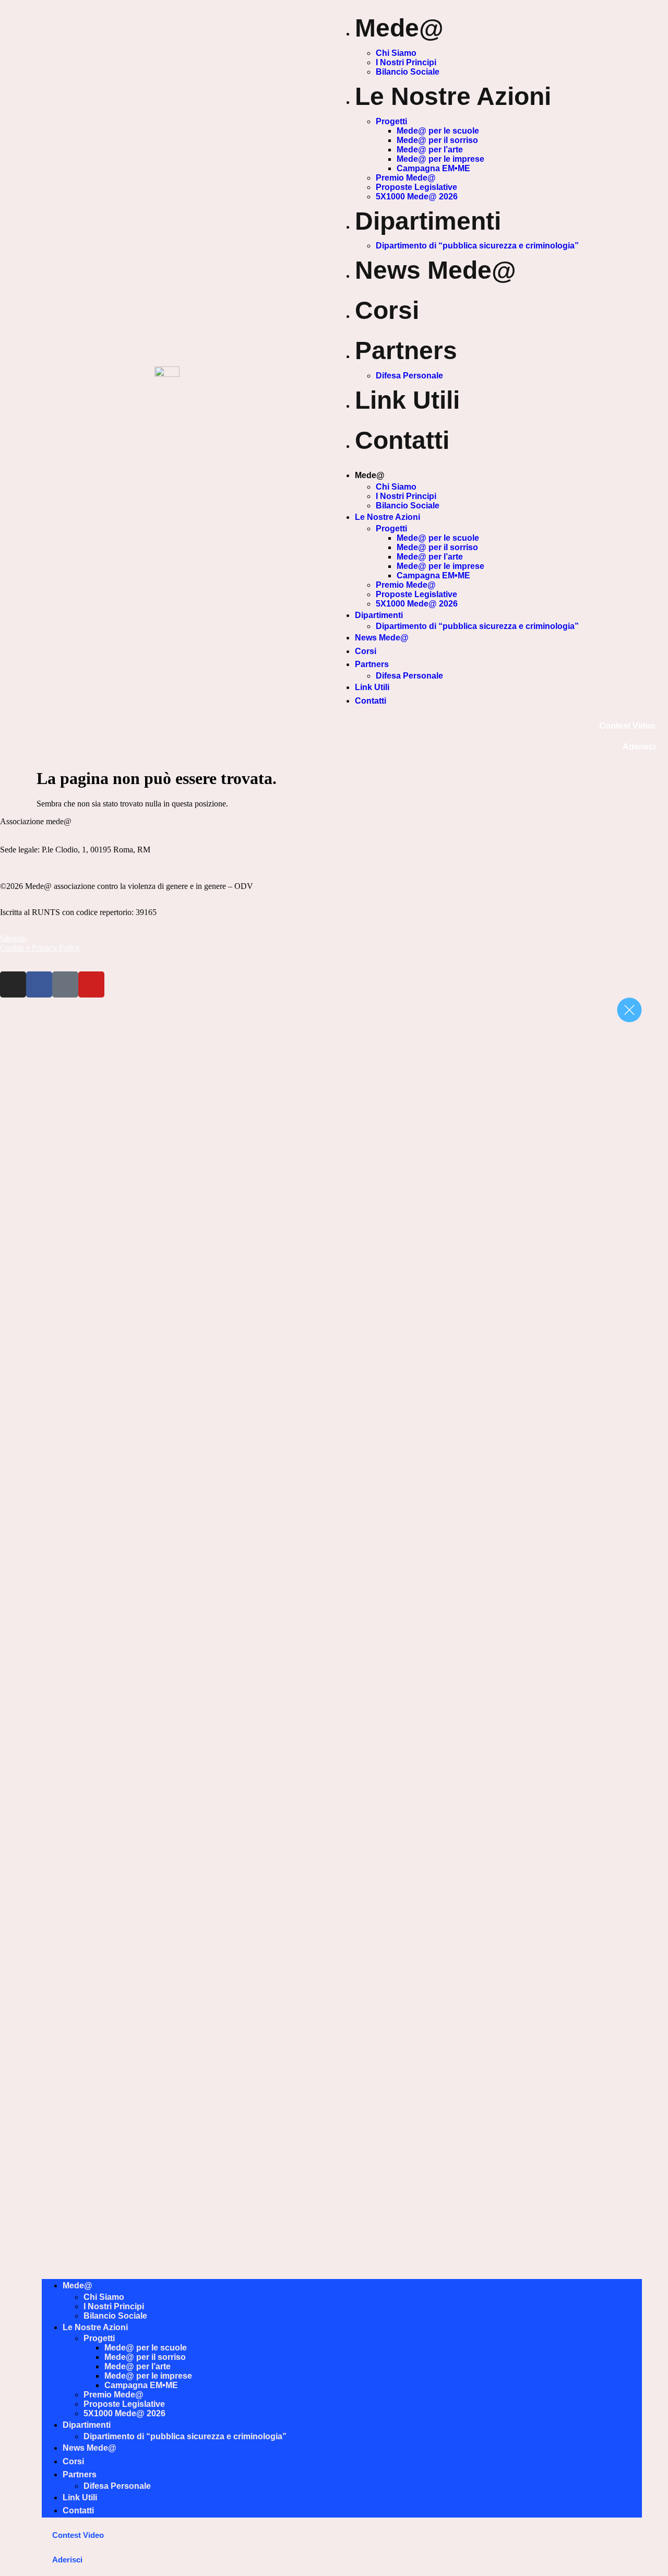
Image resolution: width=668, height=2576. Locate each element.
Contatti (402, 440)
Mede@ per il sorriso (437, 140)
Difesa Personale (409, 376)
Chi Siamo (396, 53)
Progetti (391, 121)
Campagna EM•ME (433, 168)
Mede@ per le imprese (440, 159)
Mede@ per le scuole (438, 131)
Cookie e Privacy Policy (40, 948)
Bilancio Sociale (408, 72)
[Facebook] (39, 984)
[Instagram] (13, 984)
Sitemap (13, 938)
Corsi (387, 310)
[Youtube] (91, 984)
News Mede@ (436, 270)
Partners (406, 351)
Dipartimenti (428, 221)
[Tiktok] (65, 984)
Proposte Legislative (416, 187)
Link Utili (407, 400)
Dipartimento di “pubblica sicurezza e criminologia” (477, 246)
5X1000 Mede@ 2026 (417, 197)
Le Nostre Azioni (453, 96)
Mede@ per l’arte (430, 150)
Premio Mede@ (406, 178)
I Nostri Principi (406, 62)
